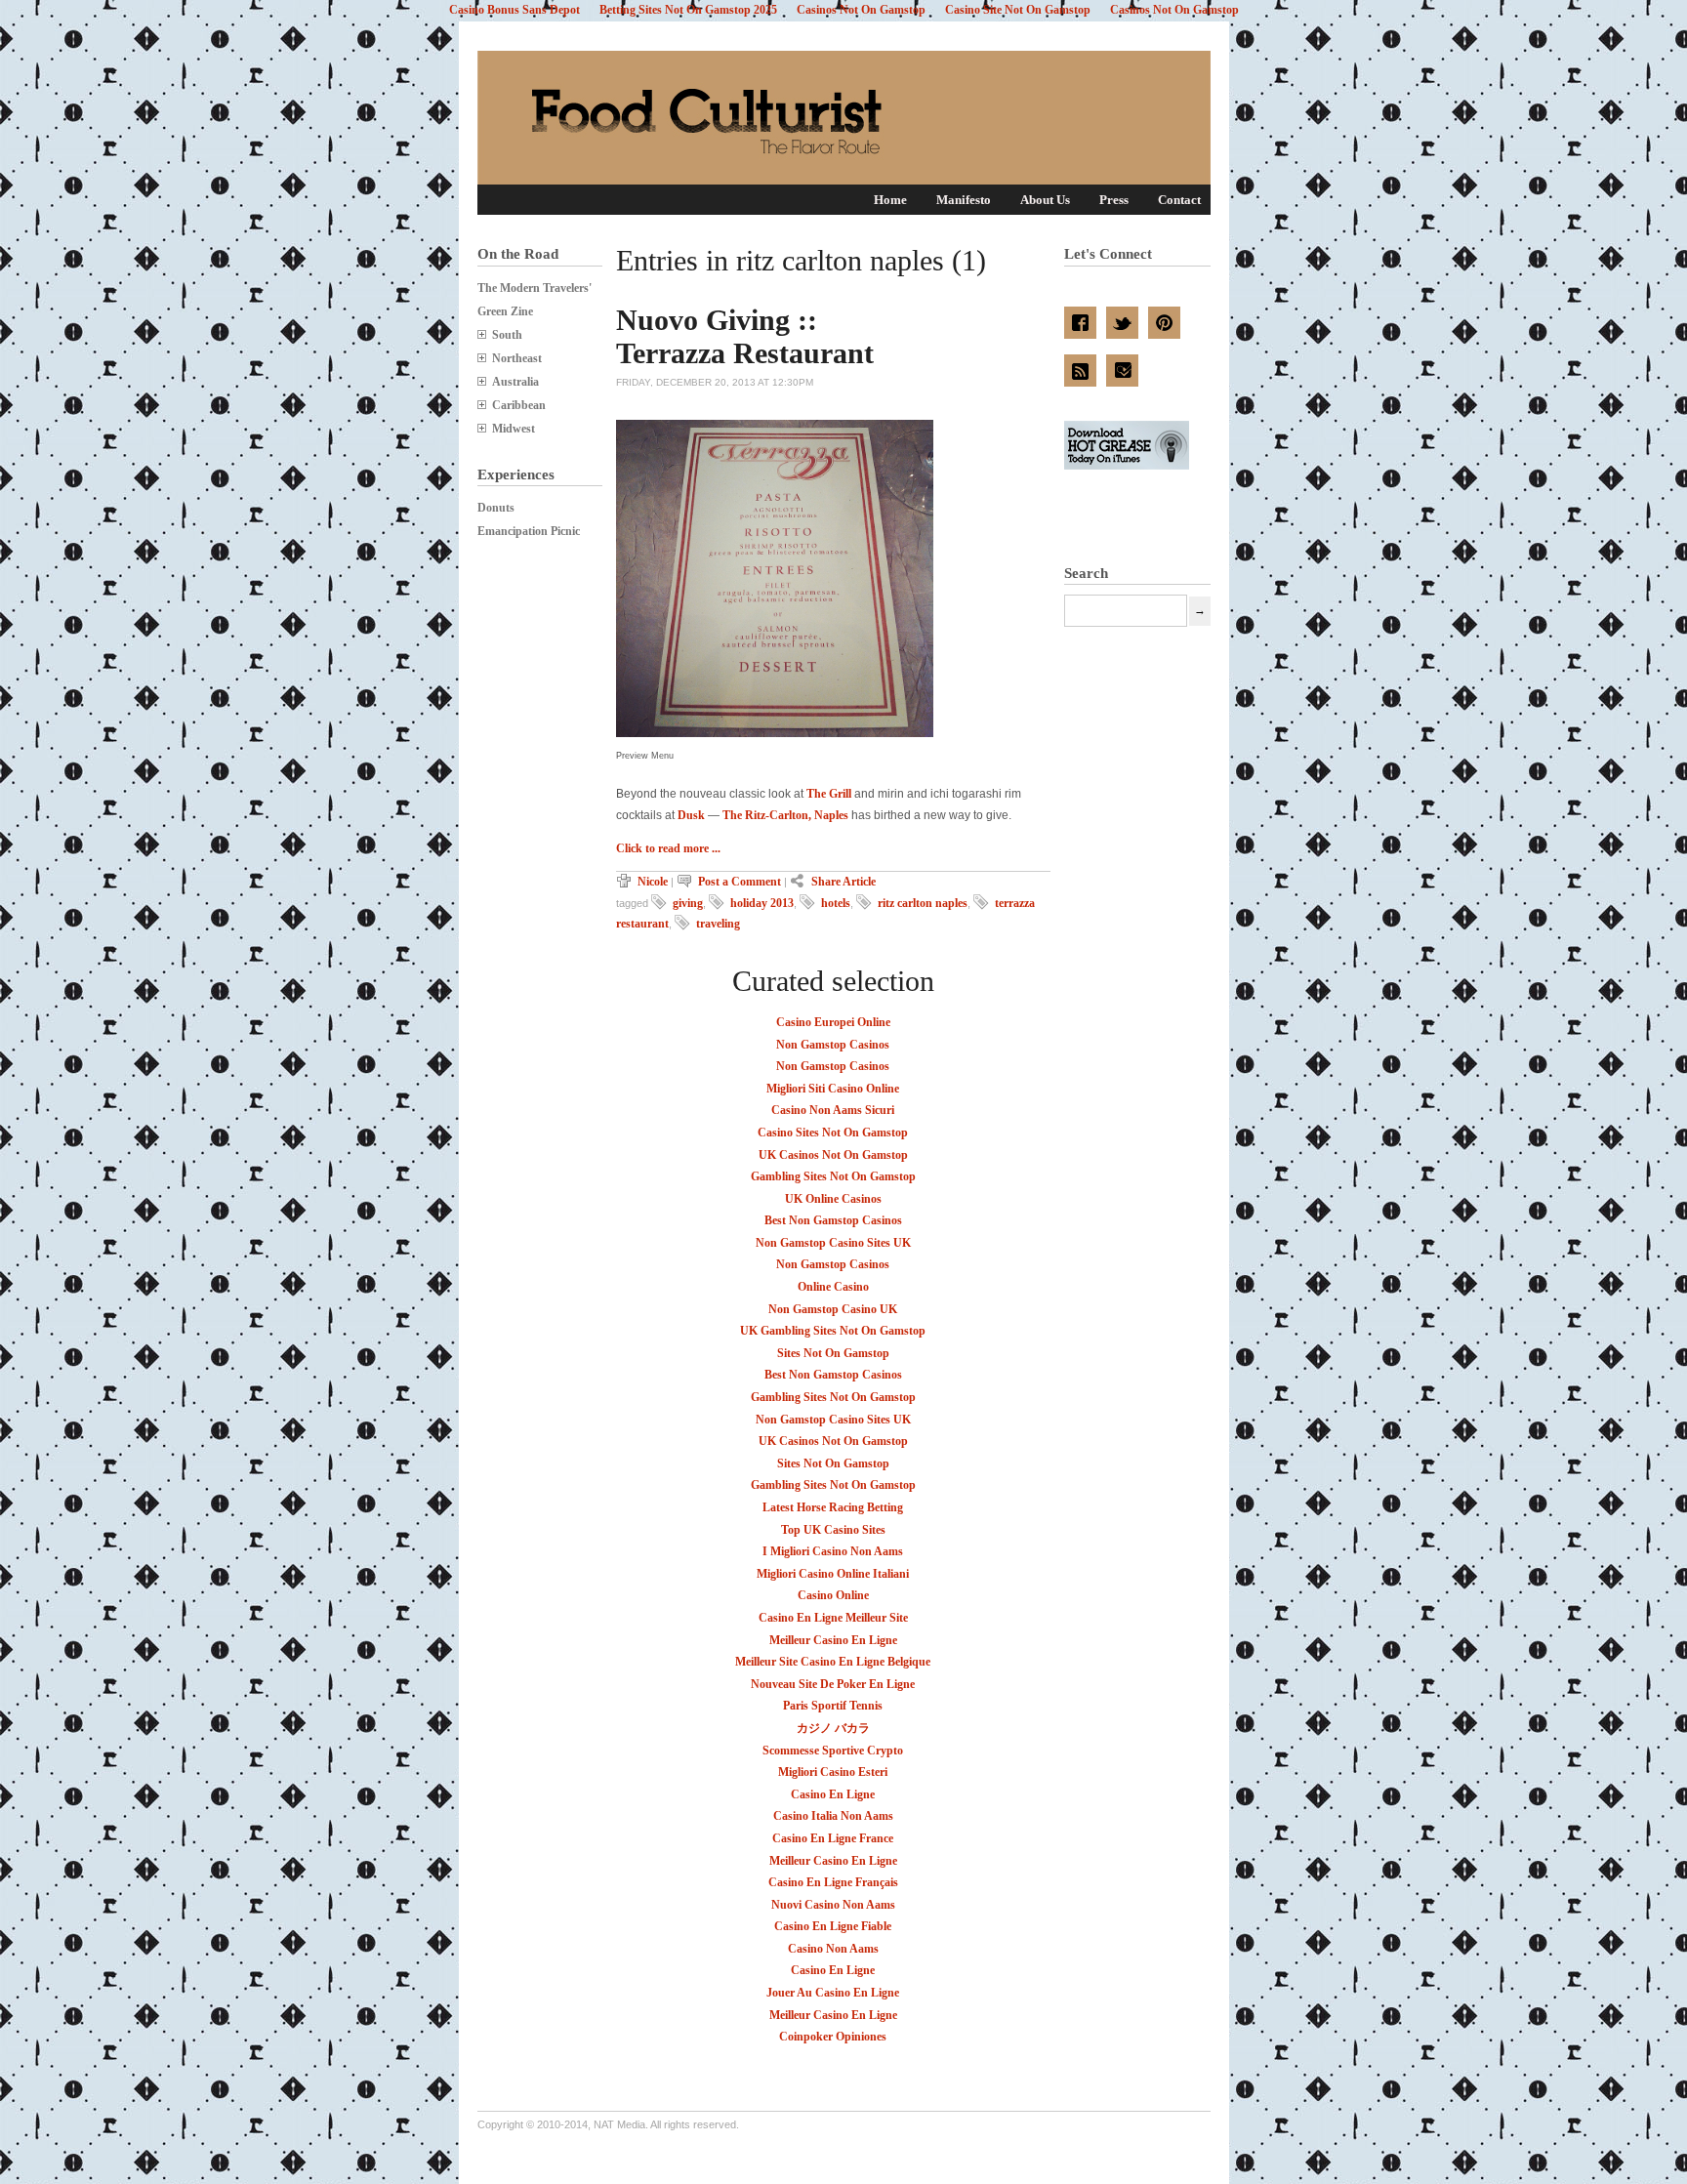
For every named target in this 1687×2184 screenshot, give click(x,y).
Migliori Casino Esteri (833, 1772)
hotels (836, 903)
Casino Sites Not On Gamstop (833, 1133)
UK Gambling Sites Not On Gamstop (833, 1331)
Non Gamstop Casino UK (833, 1309)
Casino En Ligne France (833, 1838)
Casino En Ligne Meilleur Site (833, 1618)
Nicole (654, 882)
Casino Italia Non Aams (833, 1816)
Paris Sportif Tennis (833, 1706)
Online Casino (833, 1287)
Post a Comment (740, 882)
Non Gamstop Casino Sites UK (833, 1243)
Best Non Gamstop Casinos (833, 1220)
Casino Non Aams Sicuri (833, 1110)
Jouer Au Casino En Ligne (833, 1993)
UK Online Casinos (833, 1199)
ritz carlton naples (923, 903)
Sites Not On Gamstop (833, 1353)
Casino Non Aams (833, 1949)
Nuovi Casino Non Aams (833, 1905)
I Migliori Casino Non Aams (833, 1551)
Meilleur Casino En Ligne (833, 1640)
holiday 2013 (762, 903)
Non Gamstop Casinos (833, 1045)
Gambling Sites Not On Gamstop (833, 1176)
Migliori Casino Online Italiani (833, 1574)
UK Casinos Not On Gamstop (833, 1155)
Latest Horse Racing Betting (833, 1507)
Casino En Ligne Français (833, 1882)
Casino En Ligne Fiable (833, 1926)
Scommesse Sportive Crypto (833, 1751)
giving (688, 903)
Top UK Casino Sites (833, 1530)
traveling (718, 924)
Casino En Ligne (833, 1794)
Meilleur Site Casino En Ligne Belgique (833, 1662)
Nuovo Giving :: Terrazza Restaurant (745, 336)
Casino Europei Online (833, 1022)
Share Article (843, 882)
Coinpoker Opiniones (833, 2037)
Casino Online (833, 1595)
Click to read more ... (668, 848)
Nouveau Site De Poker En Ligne (833, 1684)
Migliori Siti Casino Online (833, 1089)
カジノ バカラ (833, 1728)
